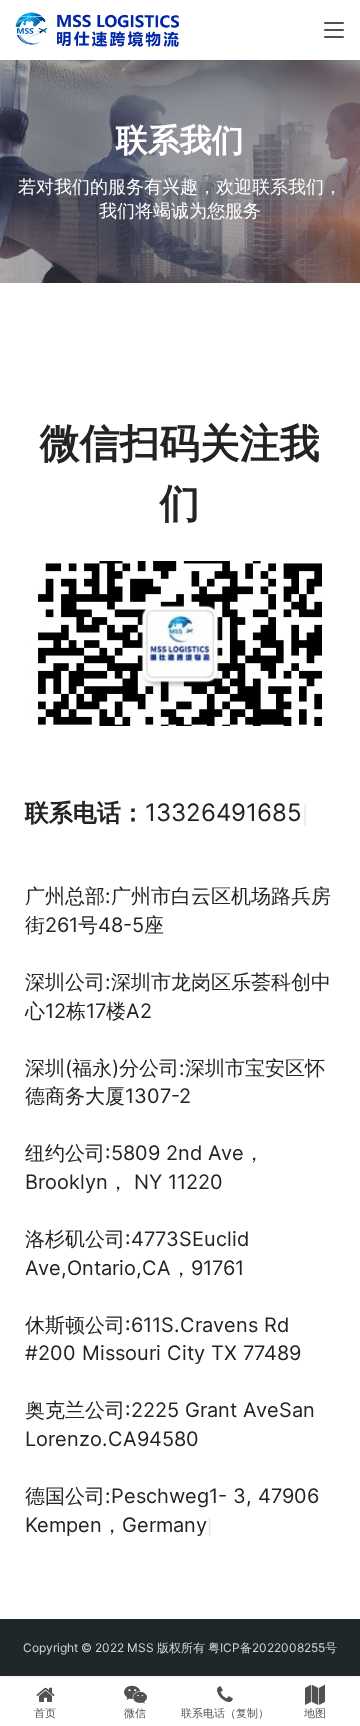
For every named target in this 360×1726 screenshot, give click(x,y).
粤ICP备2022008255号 (272, 1647)
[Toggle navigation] (334, 30)
